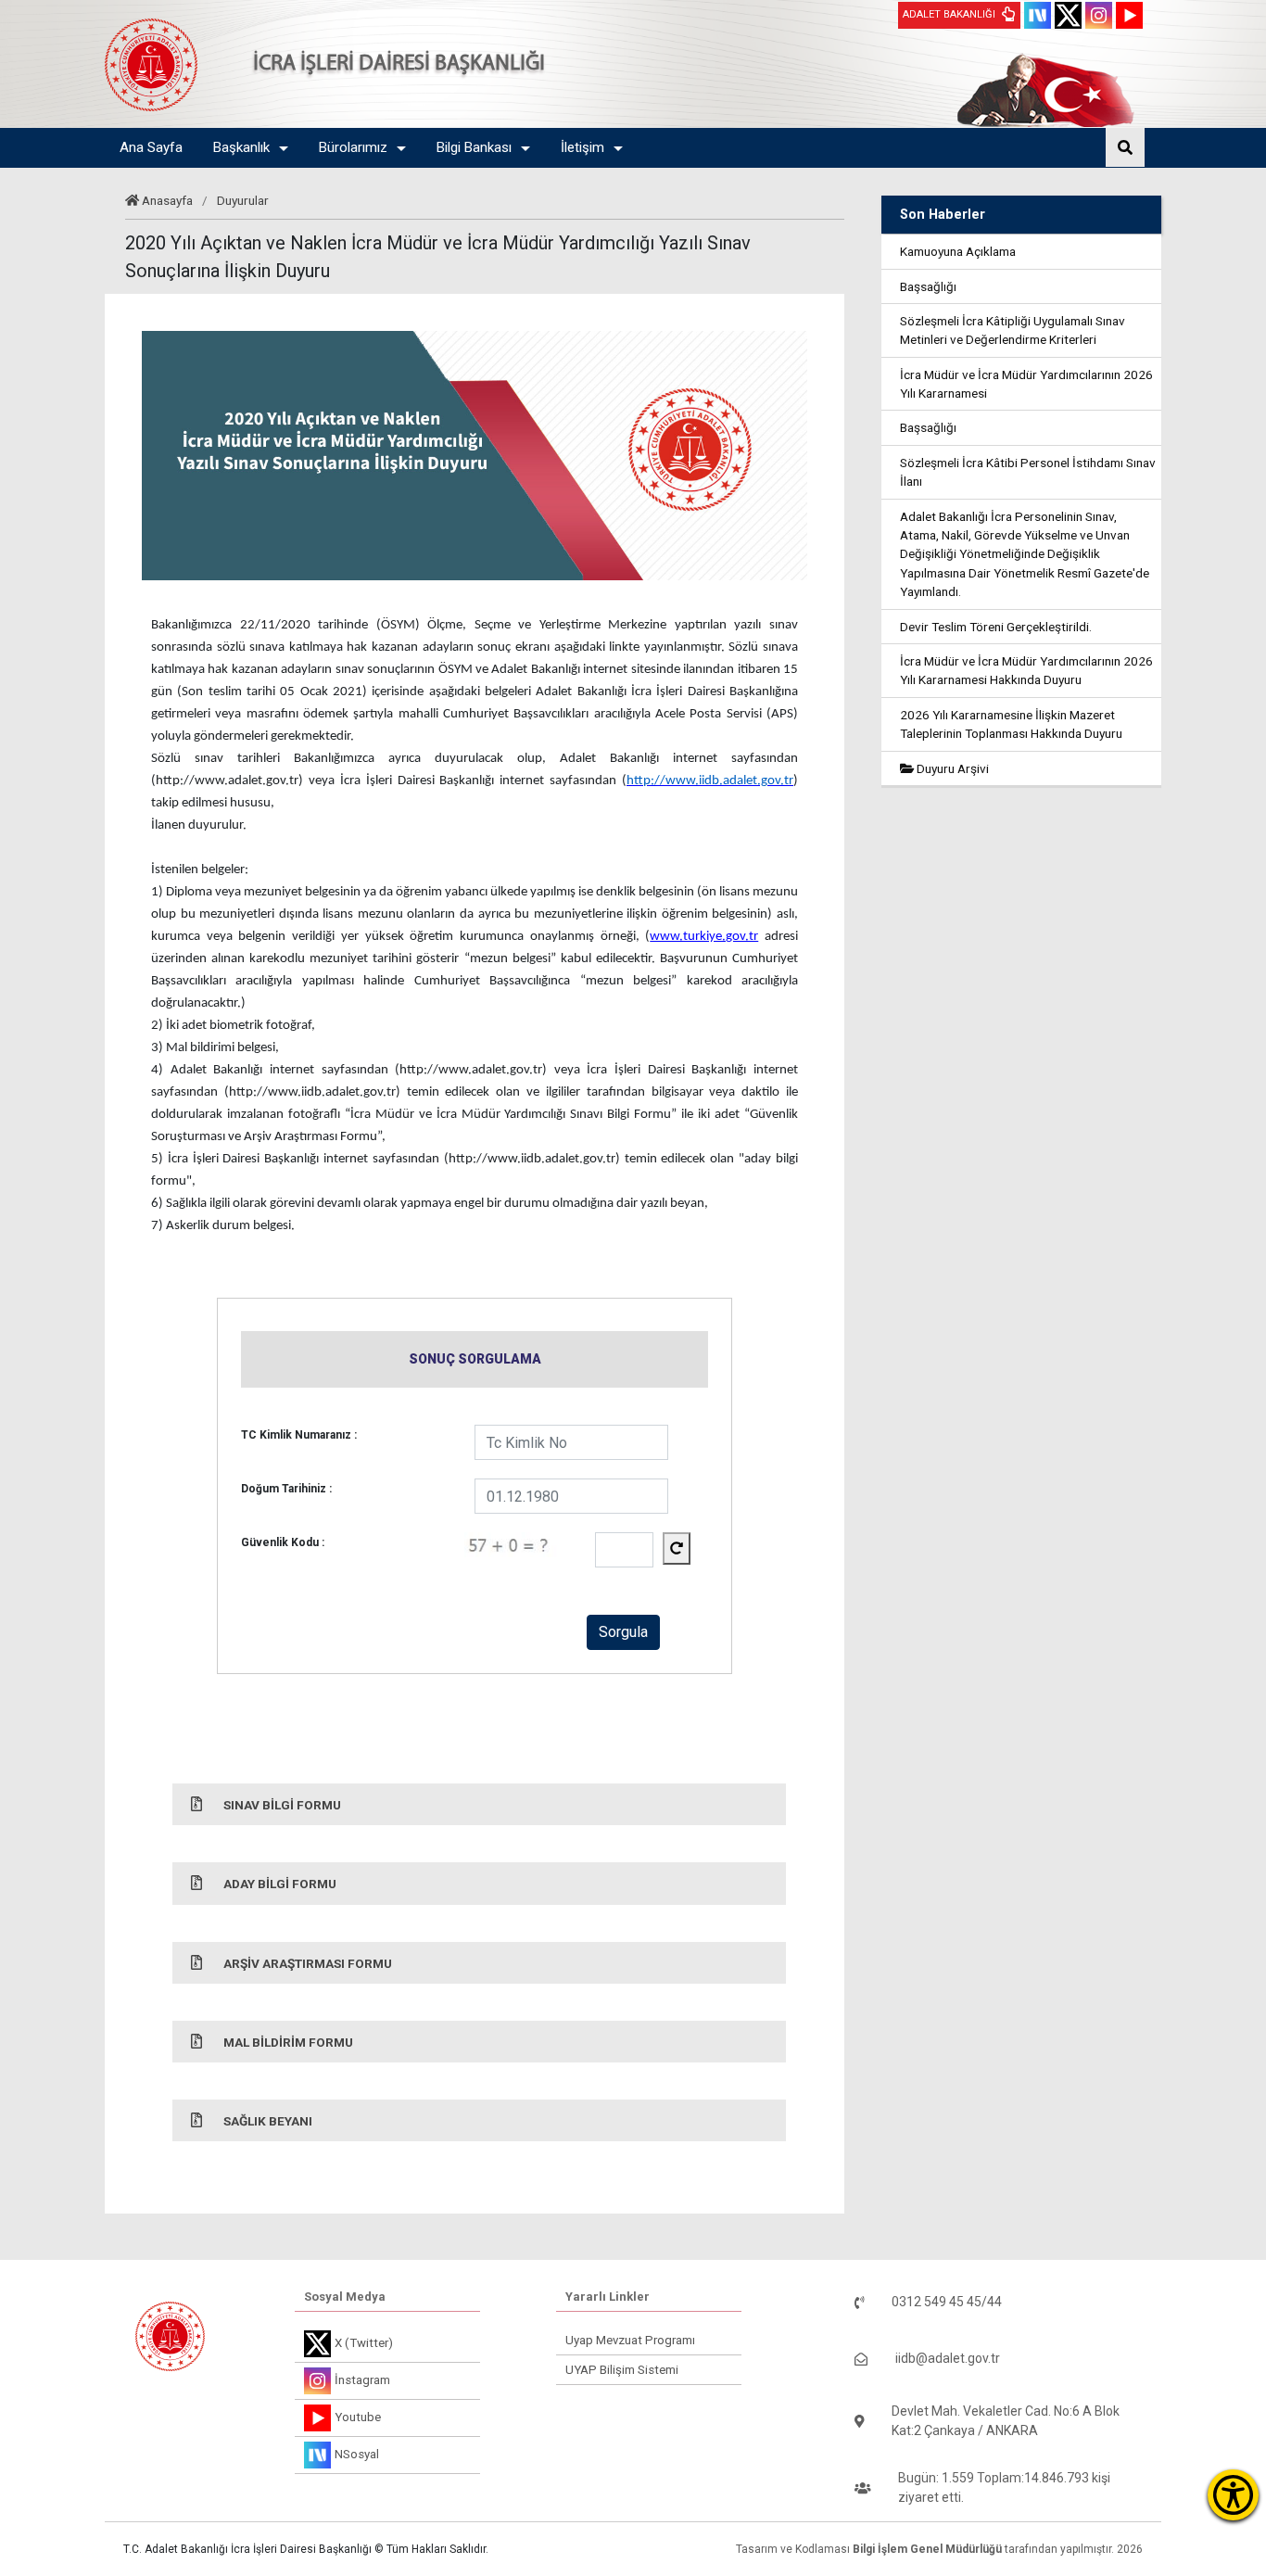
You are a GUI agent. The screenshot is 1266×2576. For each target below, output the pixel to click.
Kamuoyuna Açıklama (958, 251)
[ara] (1125, 147)
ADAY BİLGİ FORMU (280, 1884)
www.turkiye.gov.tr (704, 937)
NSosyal (357, 2454)
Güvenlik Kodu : (283, 1542)
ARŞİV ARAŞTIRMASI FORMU (308, 1963)
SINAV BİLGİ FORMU (282, 1805)
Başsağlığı (928, 286)
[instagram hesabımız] (1099, 15)
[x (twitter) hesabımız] (1068, 15)
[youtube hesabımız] (1129, 15)
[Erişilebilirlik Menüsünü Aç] (1233, 2495)
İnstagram (362, 2380)
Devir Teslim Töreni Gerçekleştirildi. (996, 627)
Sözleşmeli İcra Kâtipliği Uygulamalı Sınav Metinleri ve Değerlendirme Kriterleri (1013, 330)
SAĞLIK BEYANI (268, 2121)
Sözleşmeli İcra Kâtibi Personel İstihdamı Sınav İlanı (1028, 472)
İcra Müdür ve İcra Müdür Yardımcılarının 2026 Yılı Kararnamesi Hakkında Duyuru (1026, 670)
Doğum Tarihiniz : (286, 1489)
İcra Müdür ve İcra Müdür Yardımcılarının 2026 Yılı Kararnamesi (1026, 384)
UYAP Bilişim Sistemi (622, 2370)
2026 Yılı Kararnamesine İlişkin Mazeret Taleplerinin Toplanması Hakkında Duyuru (1011, 724)
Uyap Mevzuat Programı (630, 2340)
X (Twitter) (364, 2343)
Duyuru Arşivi (951, 768)
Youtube (358, 2417)
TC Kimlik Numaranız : (299, 1435)
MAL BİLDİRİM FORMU (288, 2042)
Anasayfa (167, 200)
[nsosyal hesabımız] (1038, 15)
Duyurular (243, 200)
